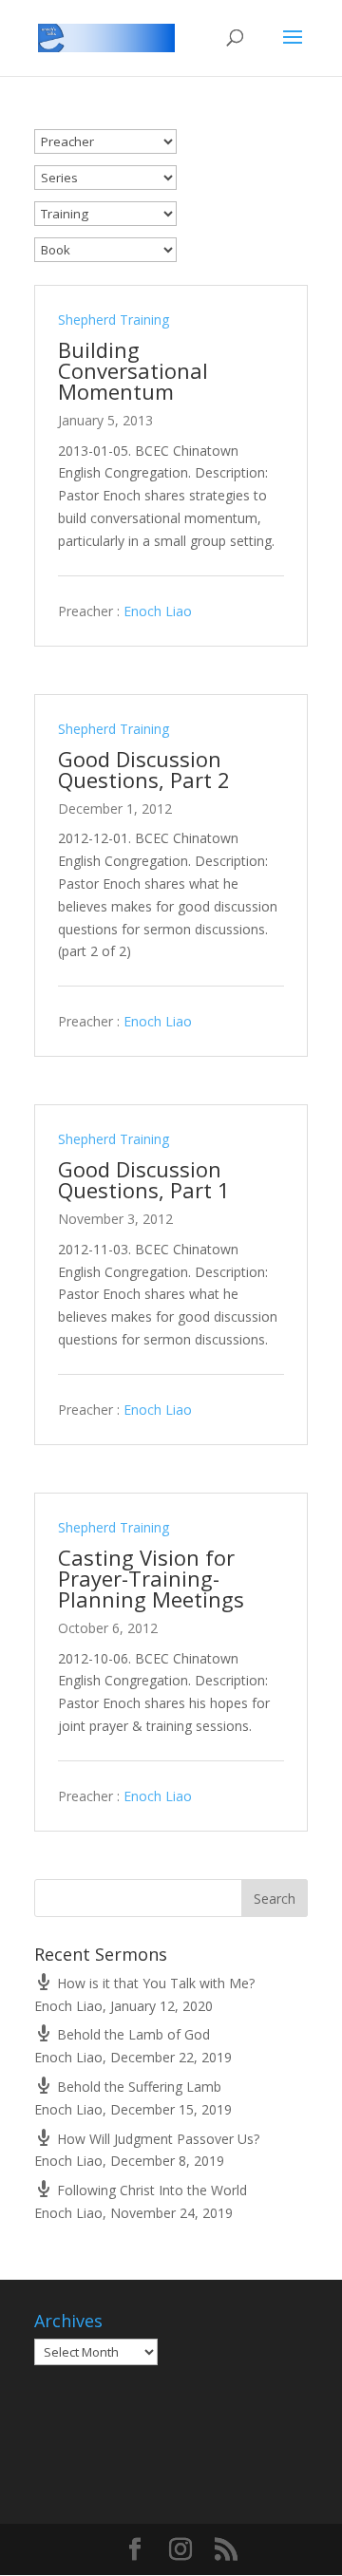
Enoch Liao (158, 611)
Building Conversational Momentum (133, 370)
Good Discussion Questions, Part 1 (144, 1179)
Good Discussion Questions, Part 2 (144, 769)
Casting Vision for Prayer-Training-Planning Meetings (151, 1578)
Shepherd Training (114, 320)
